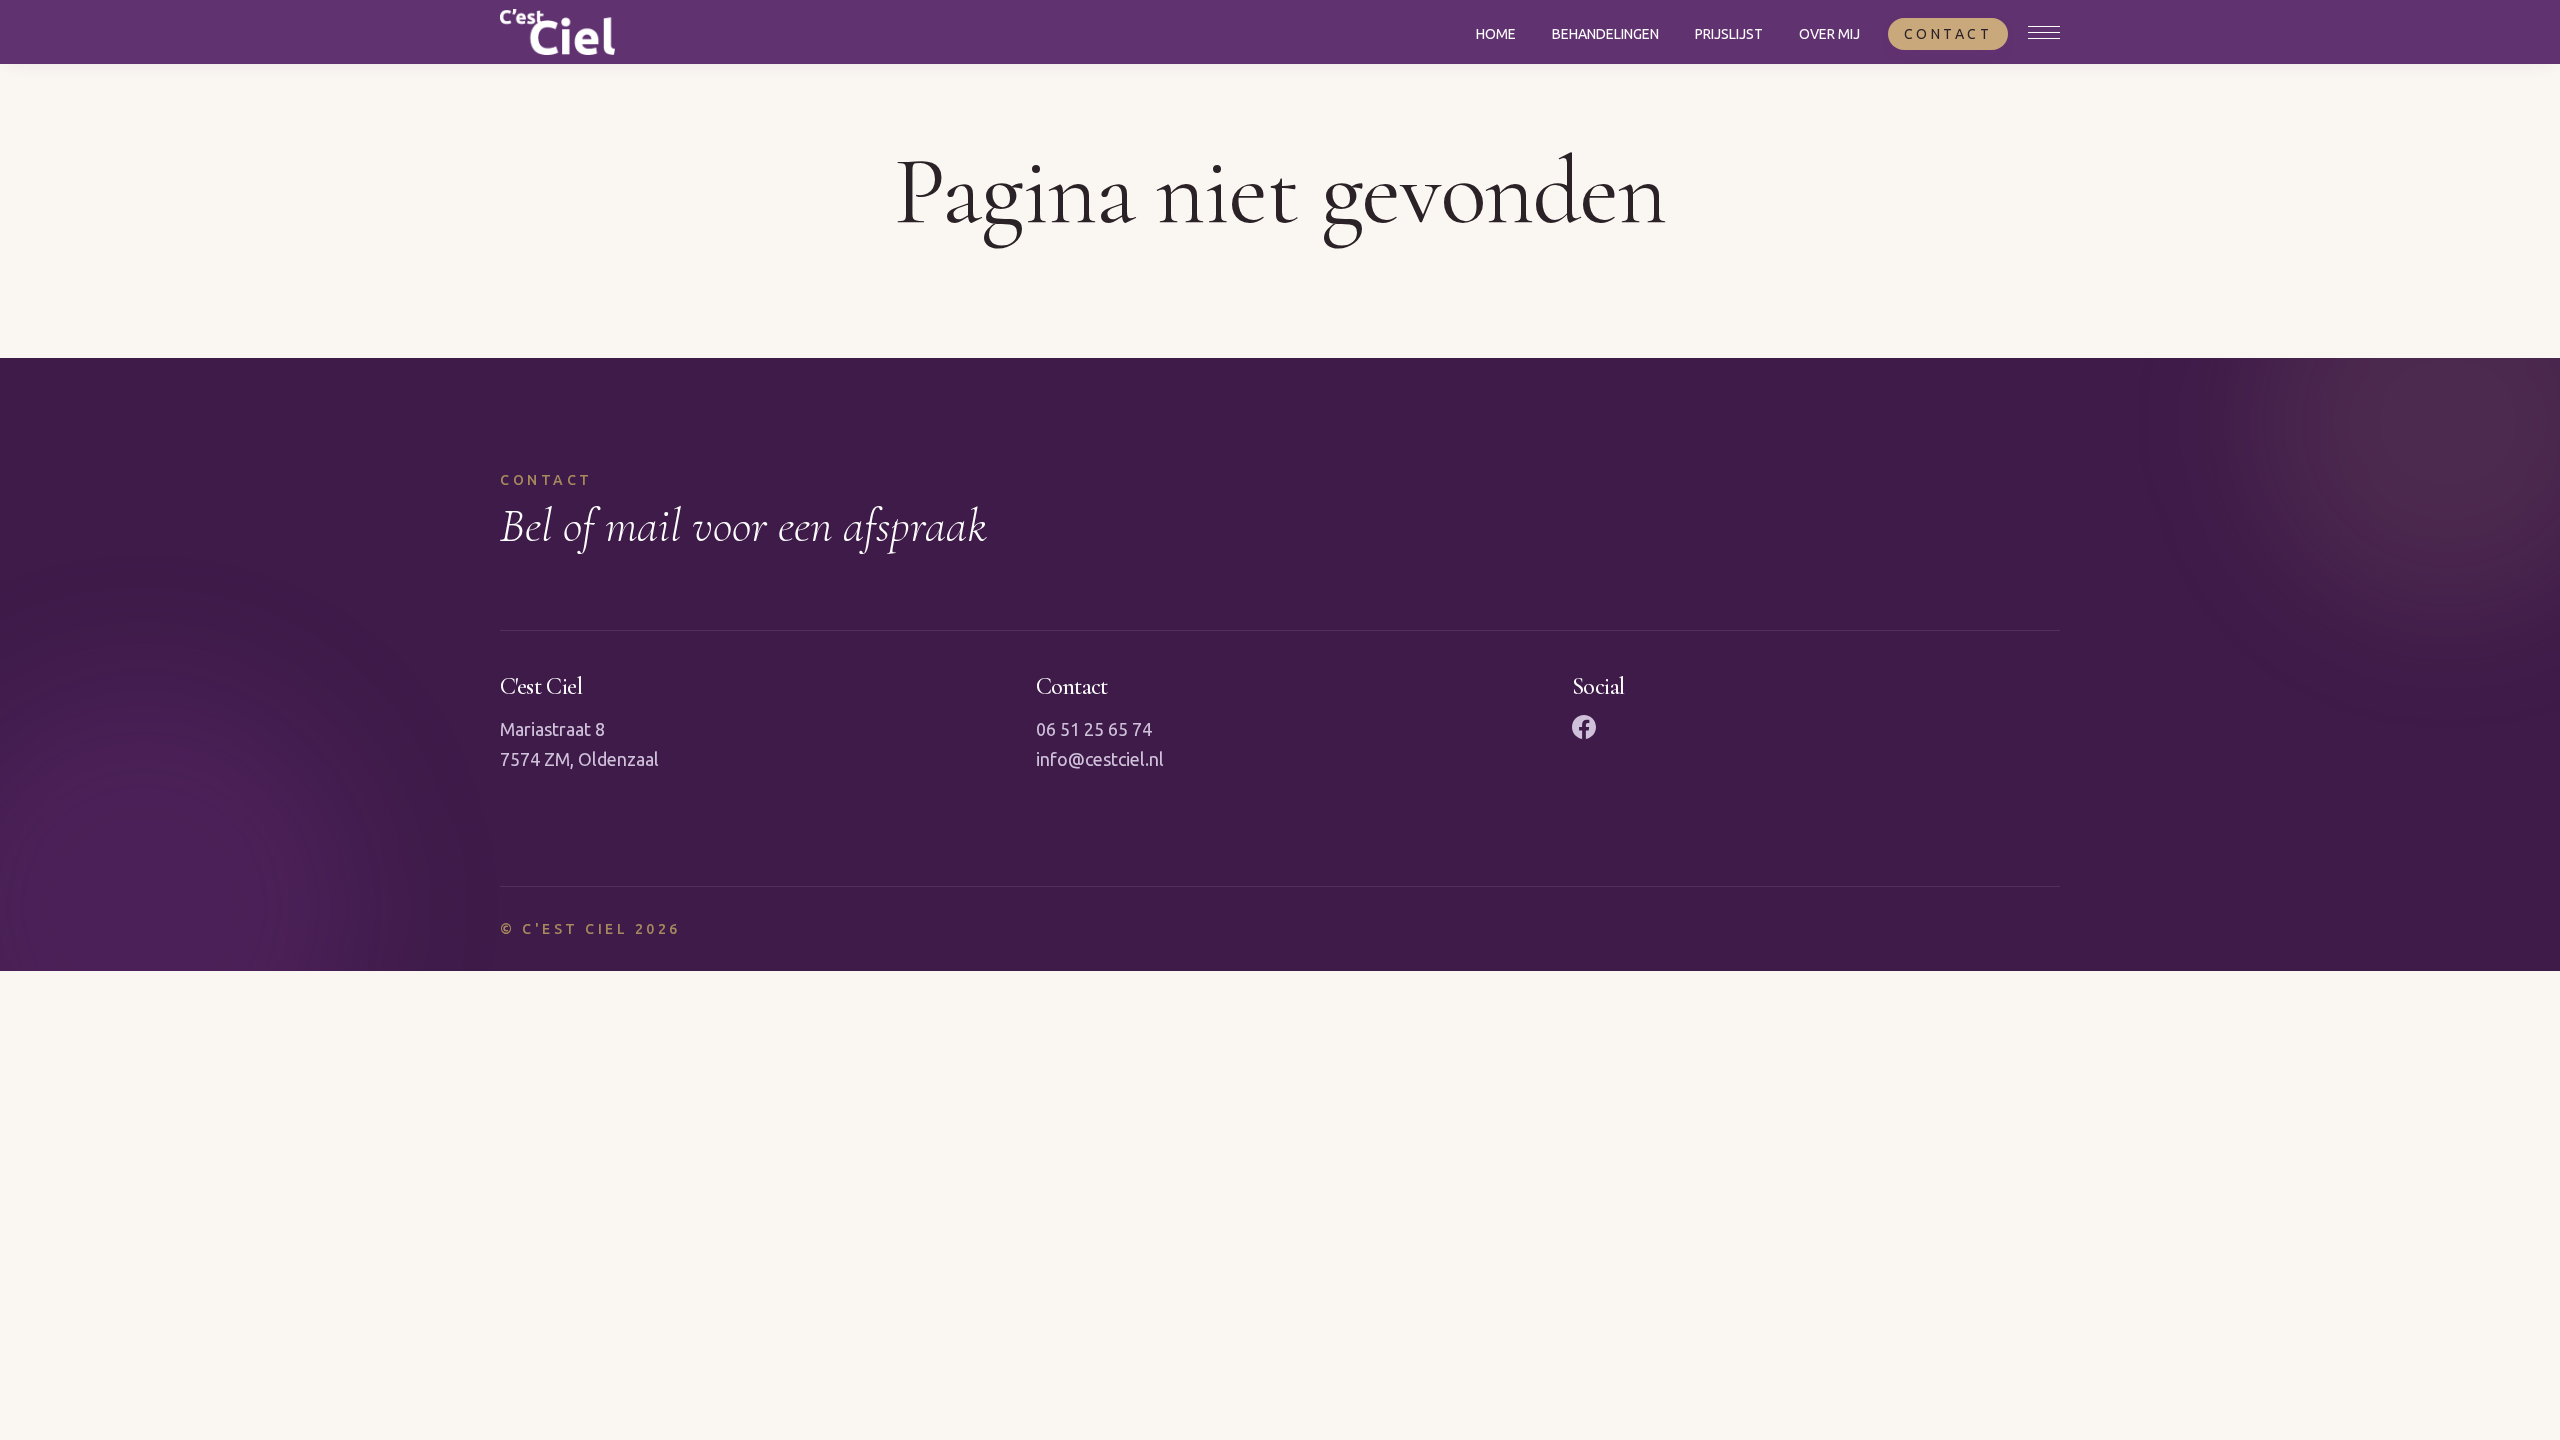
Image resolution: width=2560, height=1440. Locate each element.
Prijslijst (1729, 34)
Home (1496, 34)
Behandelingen (1605, 34)
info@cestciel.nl (1100, 759)
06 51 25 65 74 (1094, 729)
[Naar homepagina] (557, 32)
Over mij (1829, 34)
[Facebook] (1584, 727)
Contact (1948, 34)
